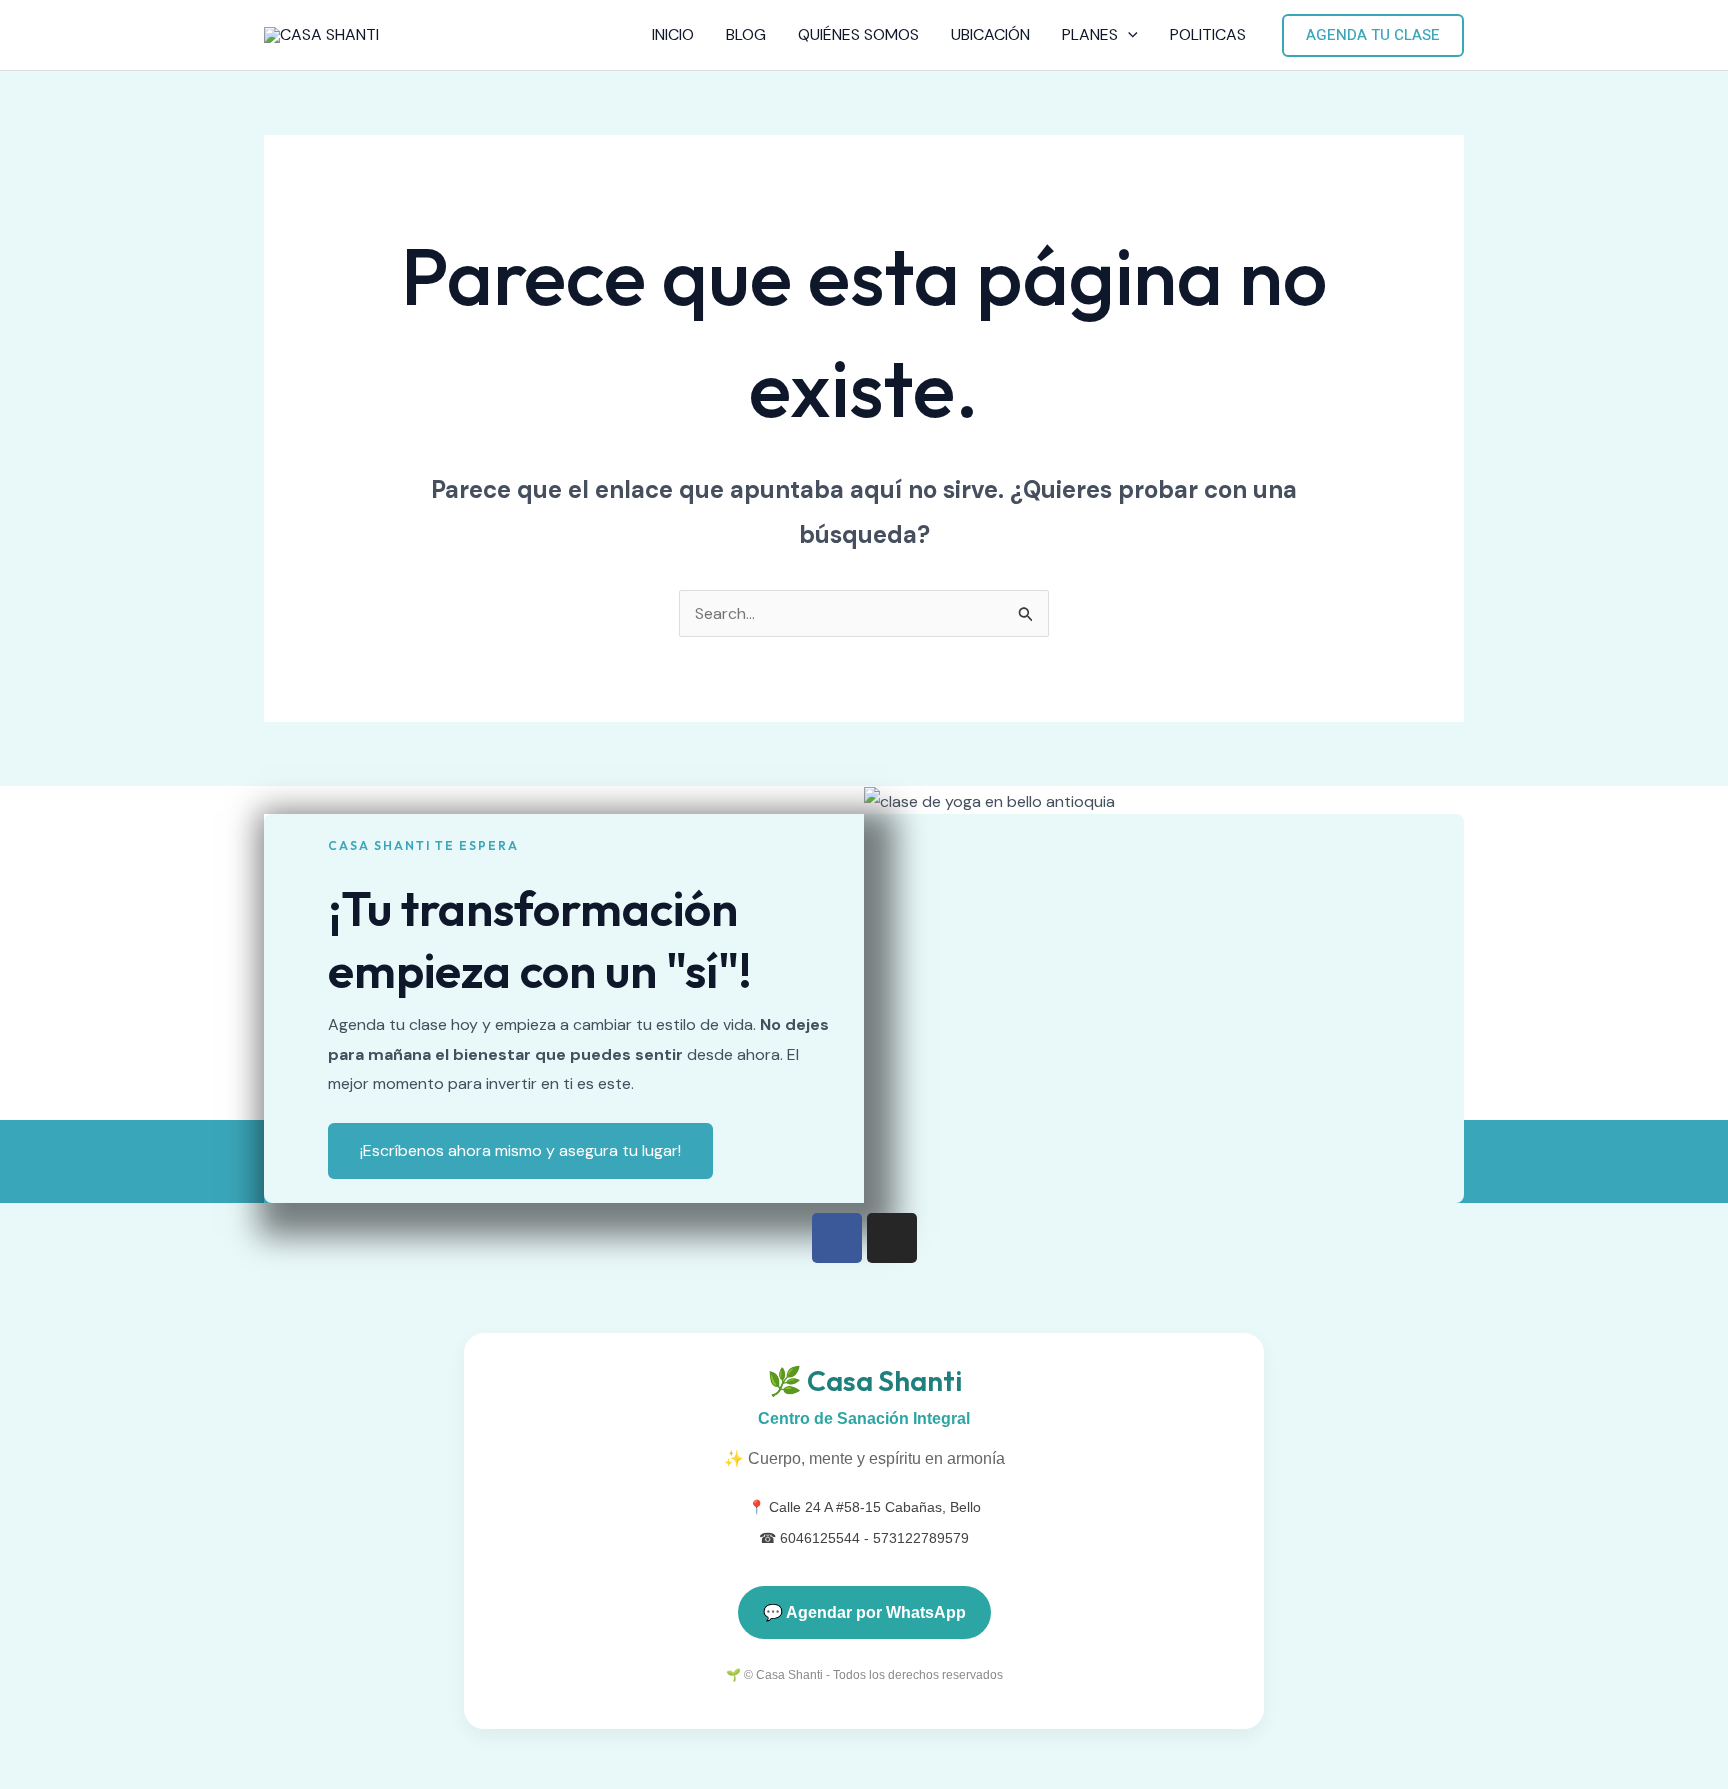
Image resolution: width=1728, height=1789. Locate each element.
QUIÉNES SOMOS (858, 34)
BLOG (746, 34)
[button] (1128, 35)
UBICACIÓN (990, 34)
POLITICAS (1208, 34)
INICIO (673, 34)
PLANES (1090, 34)
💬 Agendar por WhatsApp (864, 1612)
